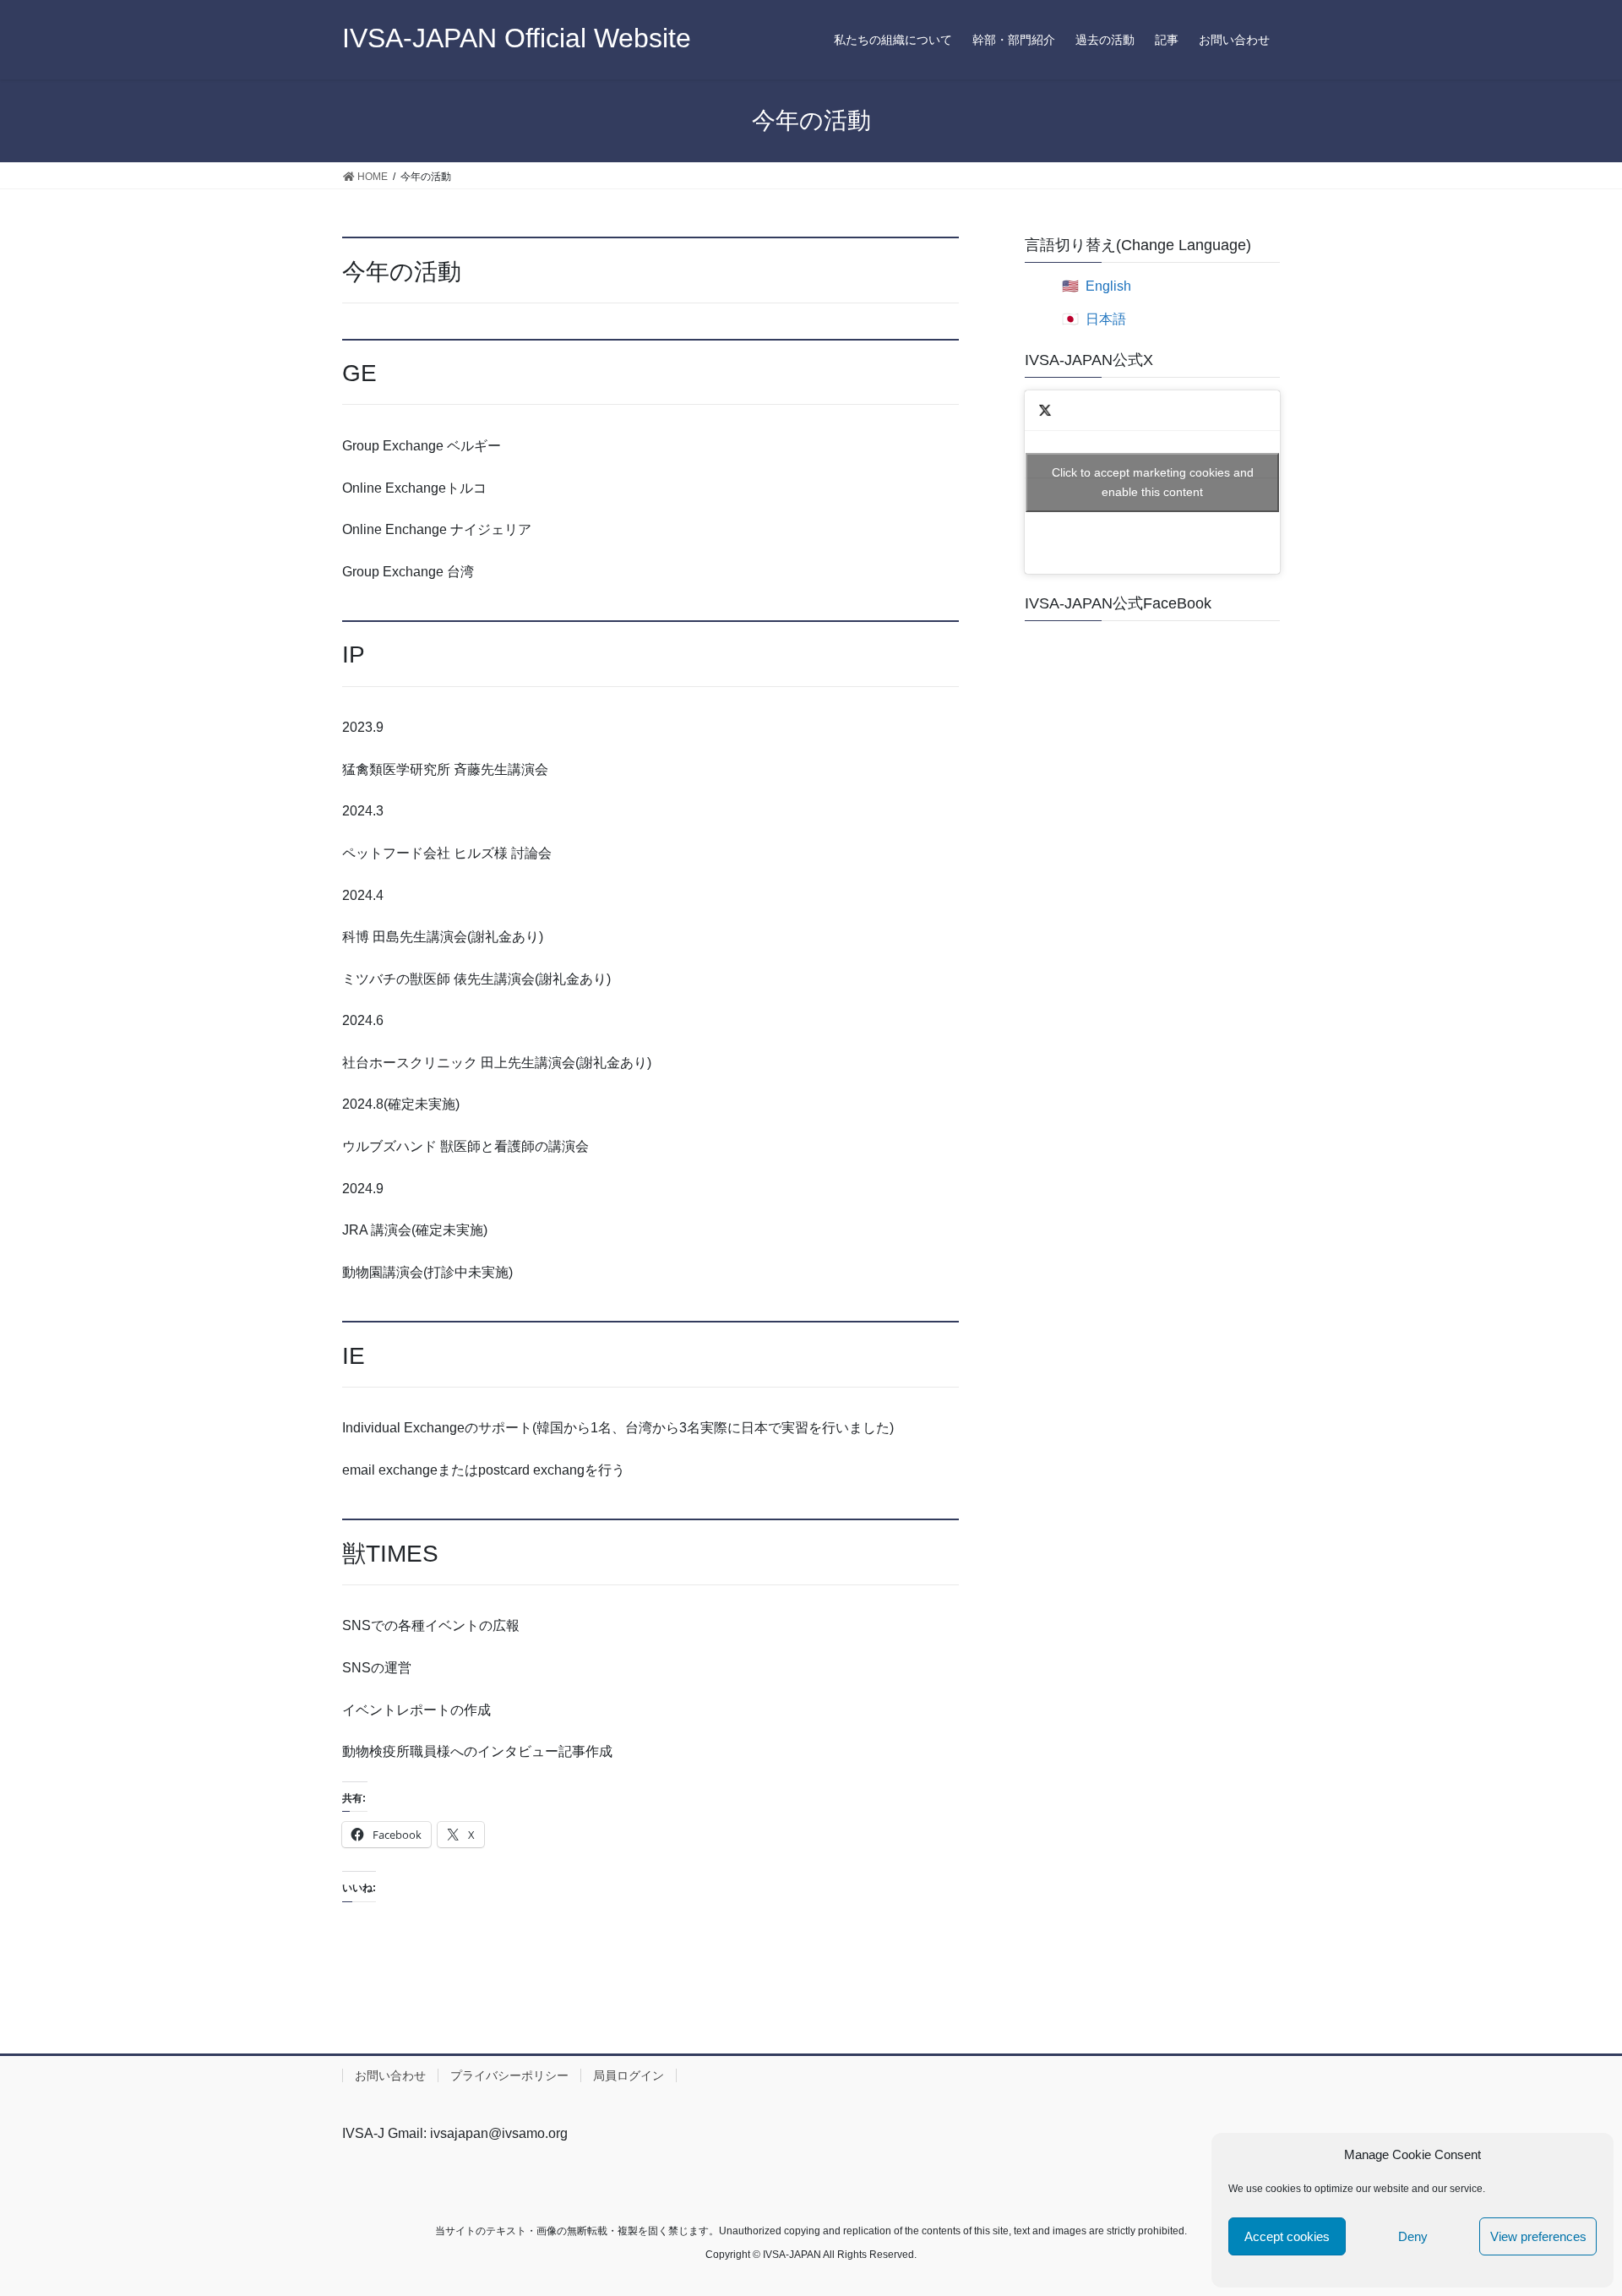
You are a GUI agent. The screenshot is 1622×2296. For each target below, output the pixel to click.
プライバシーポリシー (509, 2075)
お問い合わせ (390, 2075)
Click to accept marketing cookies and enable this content (1153, 482)
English (1108, 286)
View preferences (1538, 2236)
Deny (1413, 2236)
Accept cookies (1287, 2236)
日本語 (1106, 319)
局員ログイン (629, 2075)
